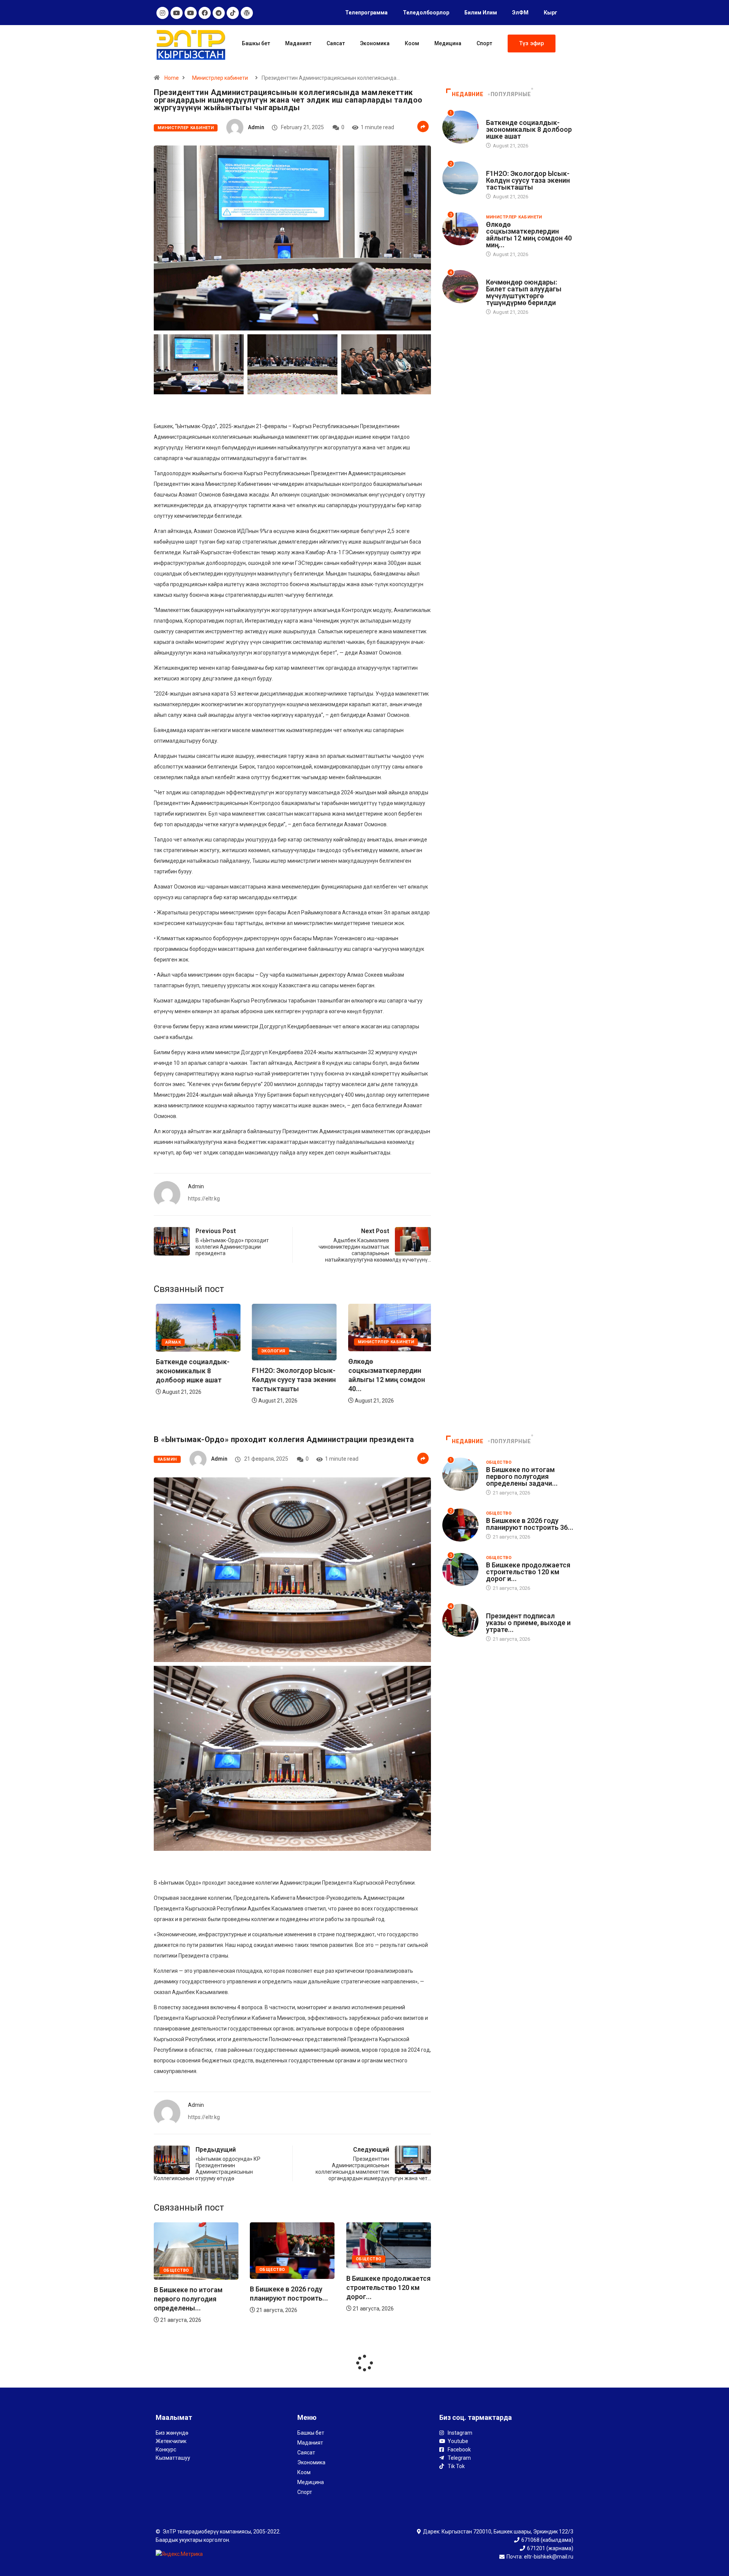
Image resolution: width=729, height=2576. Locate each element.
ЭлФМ (520, 13)
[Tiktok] (233, 13)
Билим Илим (481, 13)
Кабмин (167, 1459)
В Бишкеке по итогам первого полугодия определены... (381, 2299)
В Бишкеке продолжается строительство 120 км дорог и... (528, 1572)
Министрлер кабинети (220, 78)
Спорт (484, 43)
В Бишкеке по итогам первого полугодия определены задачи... (522, 1476)
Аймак (364, 1342)
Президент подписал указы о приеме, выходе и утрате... (528, 1623)
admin (256, 127)
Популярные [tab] (511, 94)
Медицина (448, 43)
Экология (175, 1351)
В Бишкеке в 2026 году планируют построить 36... (530, 1524)
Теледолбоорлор (426, 13)
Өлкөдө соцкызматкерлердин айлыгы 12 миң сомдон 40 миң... (529, 235)
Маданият (298, 43)
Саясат (336, 43)
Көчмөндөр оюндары (514, 275)
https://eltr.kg (204, 1199)
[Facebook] (205, 13)
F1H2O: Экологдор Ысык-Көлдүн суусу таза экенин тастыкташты (196, 1380)
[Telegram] (219, 13)
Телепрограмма (366, 13)
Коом (412, 43)
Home (172, 78)
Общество (176, 2270)
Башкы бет (256, 43)
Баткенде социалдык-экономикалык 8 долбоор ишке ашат (383, 1371)
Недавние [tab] (468, 94)
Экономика (375, 43)
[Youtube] (177, 13)
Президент (500, 1609)
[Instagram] (163, 13)
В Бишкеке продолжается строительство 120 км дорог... (292, 2287)
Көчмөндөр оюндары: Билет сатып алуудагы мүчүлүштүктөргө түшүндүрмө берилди (524, 292)
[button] (532, 43)
